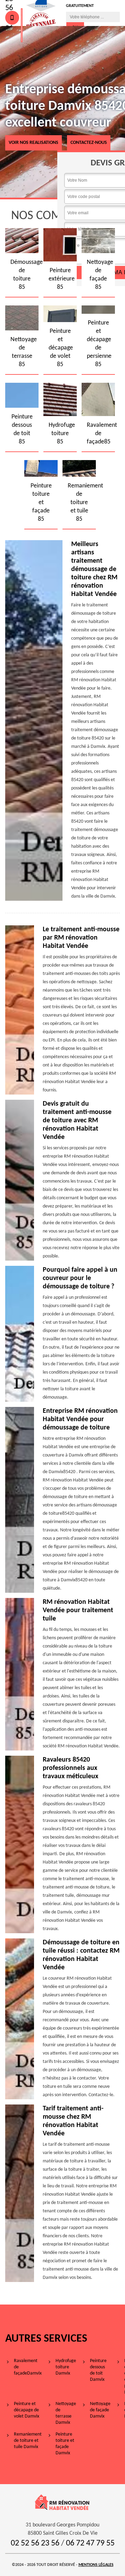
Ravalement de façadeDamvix (28, 2367)
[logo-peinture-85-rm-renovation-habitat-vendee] (22, 25)
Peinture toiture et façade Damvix (65, 2444)
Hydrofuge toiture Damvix (66, 2367)
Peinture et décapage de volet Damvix (27, 2410)
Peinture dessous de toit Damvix (98, 2370)
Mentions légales (96, 2565)
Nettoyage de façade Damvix (100, 2410)
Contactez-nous (89, 143)
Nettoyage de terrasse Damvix (66, 2413)
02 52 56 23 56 (35, 2543)
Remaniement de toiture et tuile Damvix (28, 2441)
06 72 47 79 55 (90, 2543)
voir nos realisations (34, 143)
